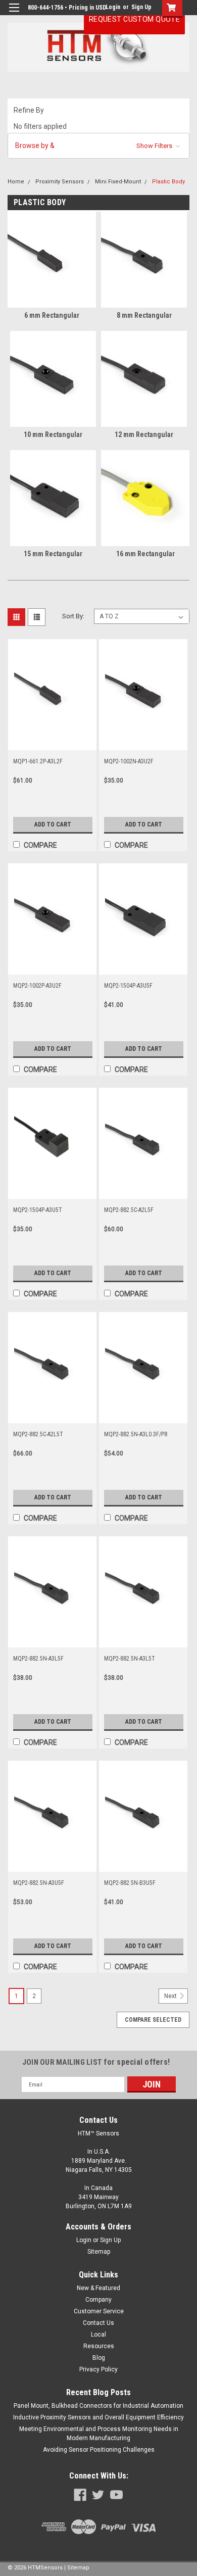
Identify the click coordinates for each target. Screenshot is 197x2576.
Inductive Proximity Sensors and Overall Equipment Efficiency (98, 2417)
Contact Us (98, 2323)
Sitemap (99, 2252)
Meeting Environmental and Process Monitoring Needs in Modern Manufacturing (99, 2434)
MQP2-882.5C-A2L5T (38, 1434)
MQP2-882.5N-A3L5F (38, 1659)
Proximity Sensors (60, 182)
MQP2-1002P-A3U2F (37, 986)
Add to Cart (53, 824)
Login (113, 7)
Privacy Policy (98, 2369)
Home (16, 182)
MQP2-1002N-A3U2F (129, 761)
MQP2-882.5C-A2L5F (129, 1210)
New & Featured (98, 2288)
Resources (99, 2346)
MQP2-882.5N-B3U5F (130, 1883)
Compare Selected (153, 2020)
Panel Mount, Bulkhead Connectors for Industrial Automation (98, 2406)
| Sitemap (77, 2568)
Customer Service (99, 2311)
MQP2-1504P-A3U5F (128, 986)
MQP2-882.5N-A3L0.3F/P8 (136, 1434)
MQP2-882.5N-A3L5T (130, 1659)
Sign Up (141, 7)
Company (98, 2300)
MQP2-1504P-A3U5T (38, 1210)
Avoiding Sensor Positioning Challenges (99, 2450)
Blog (99, 2358)
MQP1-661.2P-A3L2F (38, 761)
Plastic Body (168, 182)
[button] (98, 146)
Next (171, 1997)
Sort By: (73, 616)
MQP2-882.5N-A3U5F (39, 1883)
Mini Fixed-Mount (118, 182)
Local (98, 2335)
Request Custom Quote (134, 19)
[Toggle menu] (14, 14)
